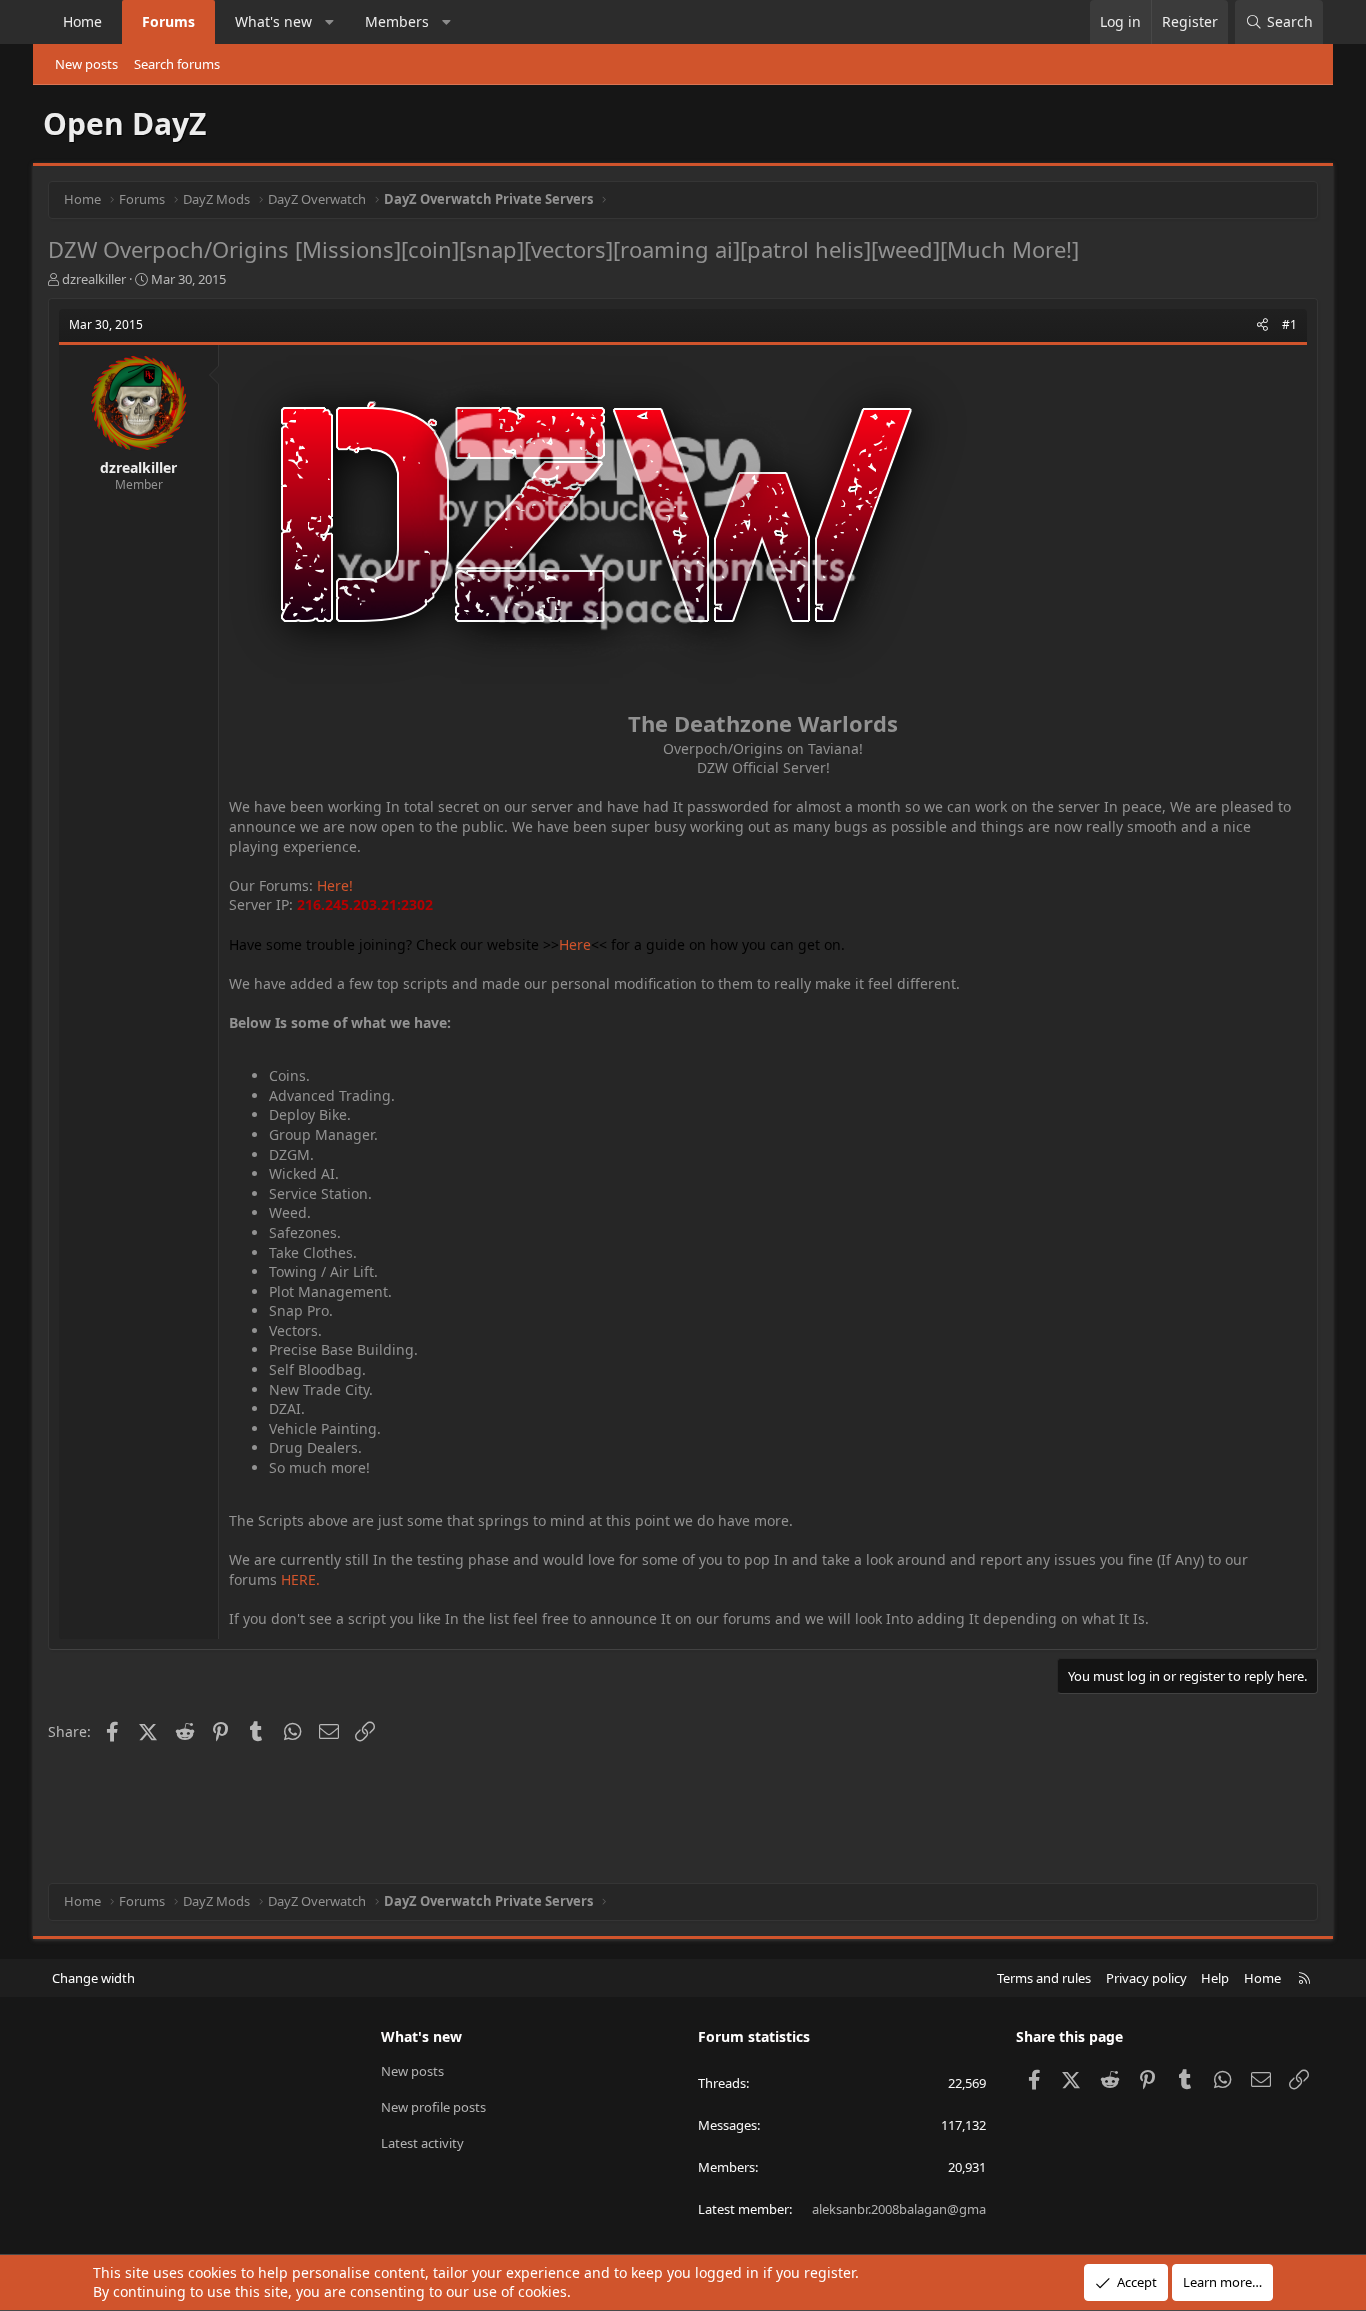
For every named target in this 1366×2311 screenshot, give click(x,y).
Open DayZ (124, 123)
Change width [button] (93, 1978)
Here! (335, 885)
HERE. (300, 1579)
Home (82, 21)
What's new (273, 21)
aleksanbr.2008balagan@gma (899, 2209)
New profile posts (433, 2107)
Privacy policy (1146, 1978)
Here (575, 944)
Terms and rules (1044, 1978)
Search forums (177, 64)
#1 (1289, 324)
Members (397, 21)
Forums (168, 21)
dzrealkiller (94, 279)
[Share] (1262, 325)
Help (1215, 1978)
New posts (86, 64)
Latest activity (422, 2143)
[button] (330, 22)
